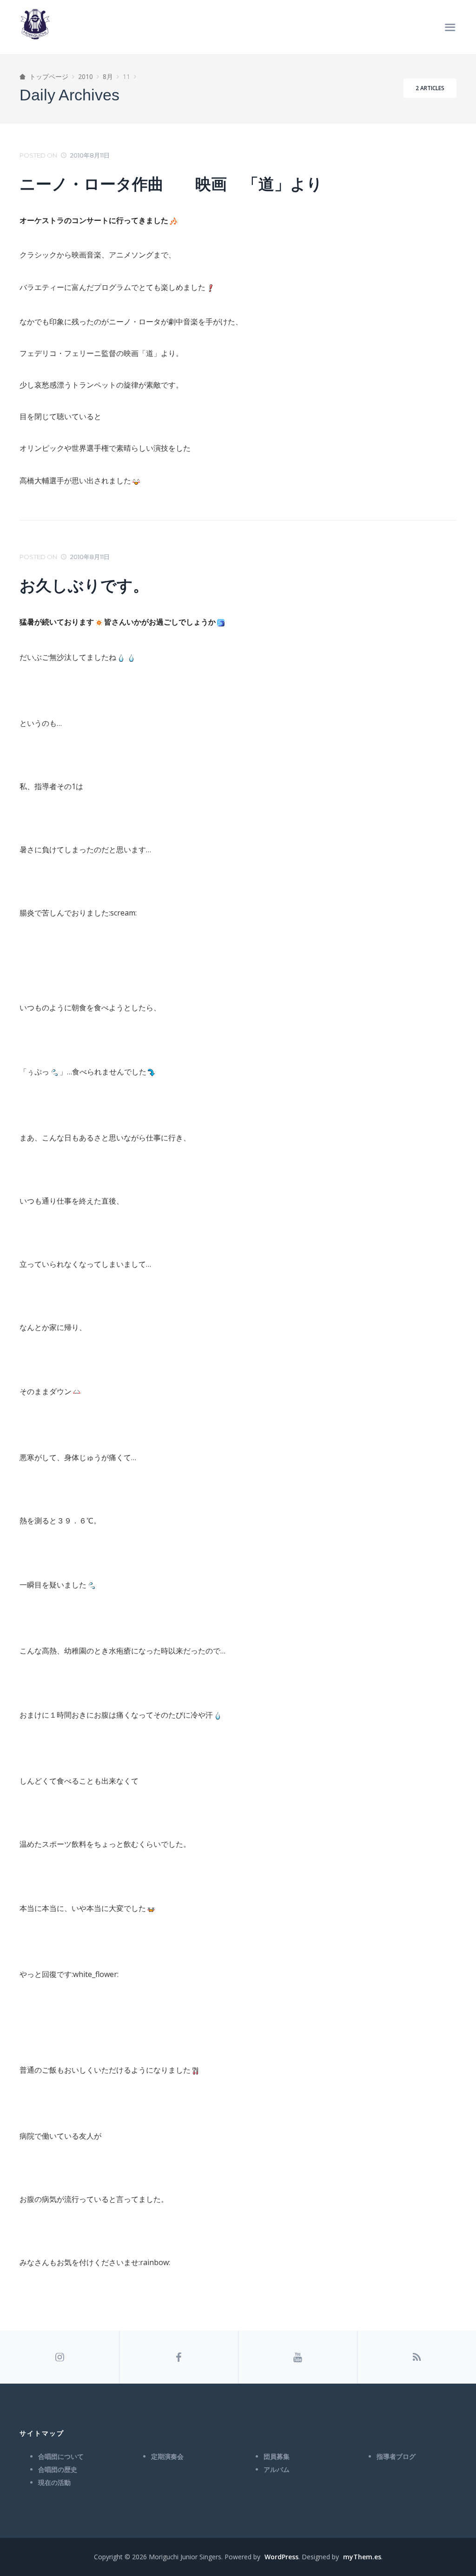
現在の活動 (54, 2483)
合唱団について (61, 2457)
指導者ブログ (396, 2457)
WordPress (281, 2557)
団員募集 (277, 2457)
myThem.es (362, 2557)
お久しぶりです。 (84, 586)
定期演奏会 (167, 2457)
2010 (86, 76)
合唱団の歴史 (58, 2470)
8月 (108, 76)
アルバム (277, 2470)
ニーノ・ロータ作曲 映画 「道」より (179, 184)
